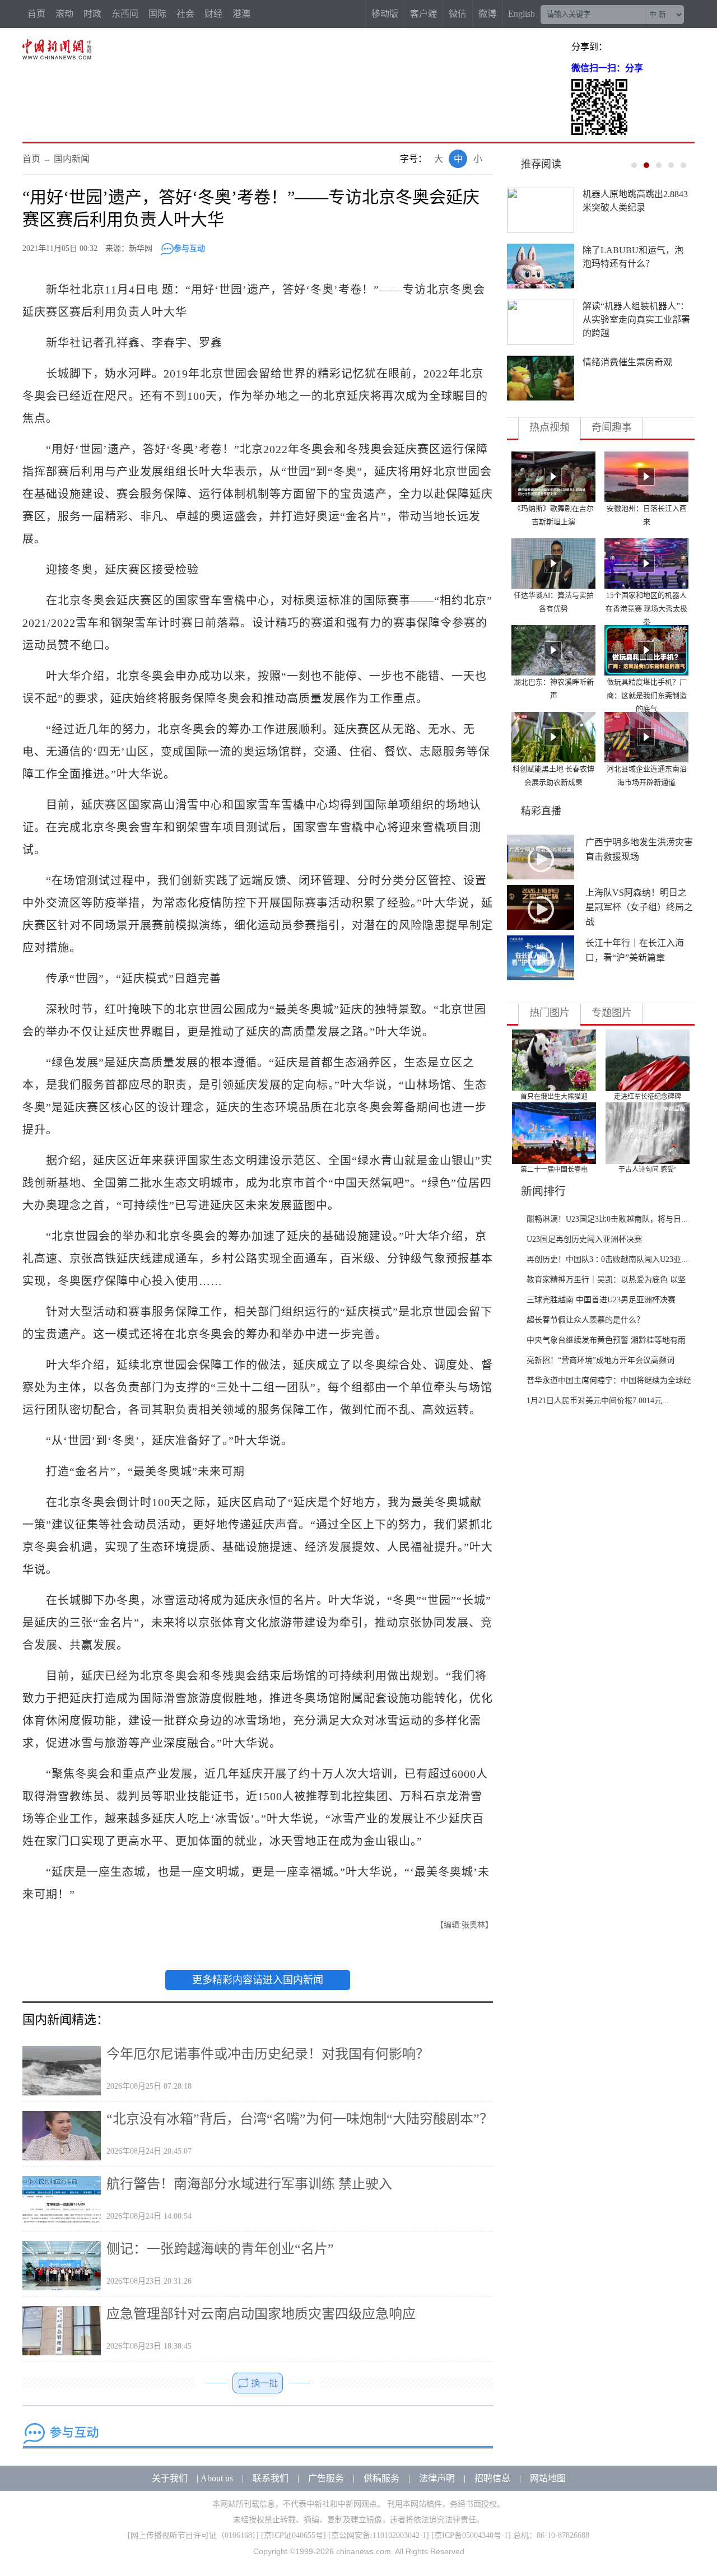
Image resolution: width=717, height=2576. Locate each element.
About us (217, 2478)
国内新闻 (72, 159)
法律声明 (437, 2478)
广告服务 (326, 2478)
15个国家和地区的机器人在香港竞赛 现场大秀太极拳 (646, 609)
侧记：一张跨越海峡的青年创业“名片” (220, 2249)
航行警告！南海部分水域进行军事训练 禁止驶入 (249, 2184)
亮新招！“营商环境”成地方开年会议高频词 (600, 1360)
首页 (36, 14)
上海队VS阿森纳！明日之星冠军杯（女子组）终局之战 (639, 907)
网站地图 (548, 2478)
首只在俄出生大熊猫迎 (554, 1097)
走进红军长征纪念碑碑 (648, 1097)
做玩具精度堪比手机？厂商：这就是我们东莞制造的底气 (647, 695)
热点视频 (550, 427)
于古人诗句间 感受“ (648, 1170)
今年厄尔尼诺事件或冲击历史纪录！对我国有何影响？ (268, 2054)
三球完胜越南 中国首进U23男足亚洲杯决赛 (601, 1300)
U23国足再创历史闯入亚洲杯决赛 (584, 1239)
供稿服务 (381, 2478)
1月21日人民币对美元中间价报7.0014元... (598, 1401)
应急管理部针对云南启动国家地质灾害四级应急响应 (261, 2314)
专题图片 (612, 1013)
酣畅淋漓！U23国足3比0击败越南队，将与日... (607, 1219)
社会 (185, 14)
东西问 (125, 14)
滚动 (64, 14)
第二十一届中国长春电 (554, 1170)
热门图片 (550, 1013)
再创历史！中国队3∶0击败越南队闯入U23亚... (607, 1259)
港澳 (241, 14)
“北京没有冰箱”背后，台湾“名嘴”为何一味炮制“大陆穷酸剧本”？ (300, 2119)
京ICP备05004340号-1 (471, 2535)
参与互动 (189, 248)
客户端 (423, 14)
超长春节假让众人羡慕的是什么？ (585, 1320)
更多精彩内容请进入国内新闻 (258, 1980)
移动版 (385, 14)
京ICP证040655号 (294, 2535)
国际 (157, 14)
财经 (213, 14)
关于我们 (170, 2478)
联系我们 (271, 2478)
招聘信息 (492, 2478)
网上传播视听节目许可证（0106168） (193, 2535)
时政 (92, 14)
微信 (458, 14)
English (522, 14)
